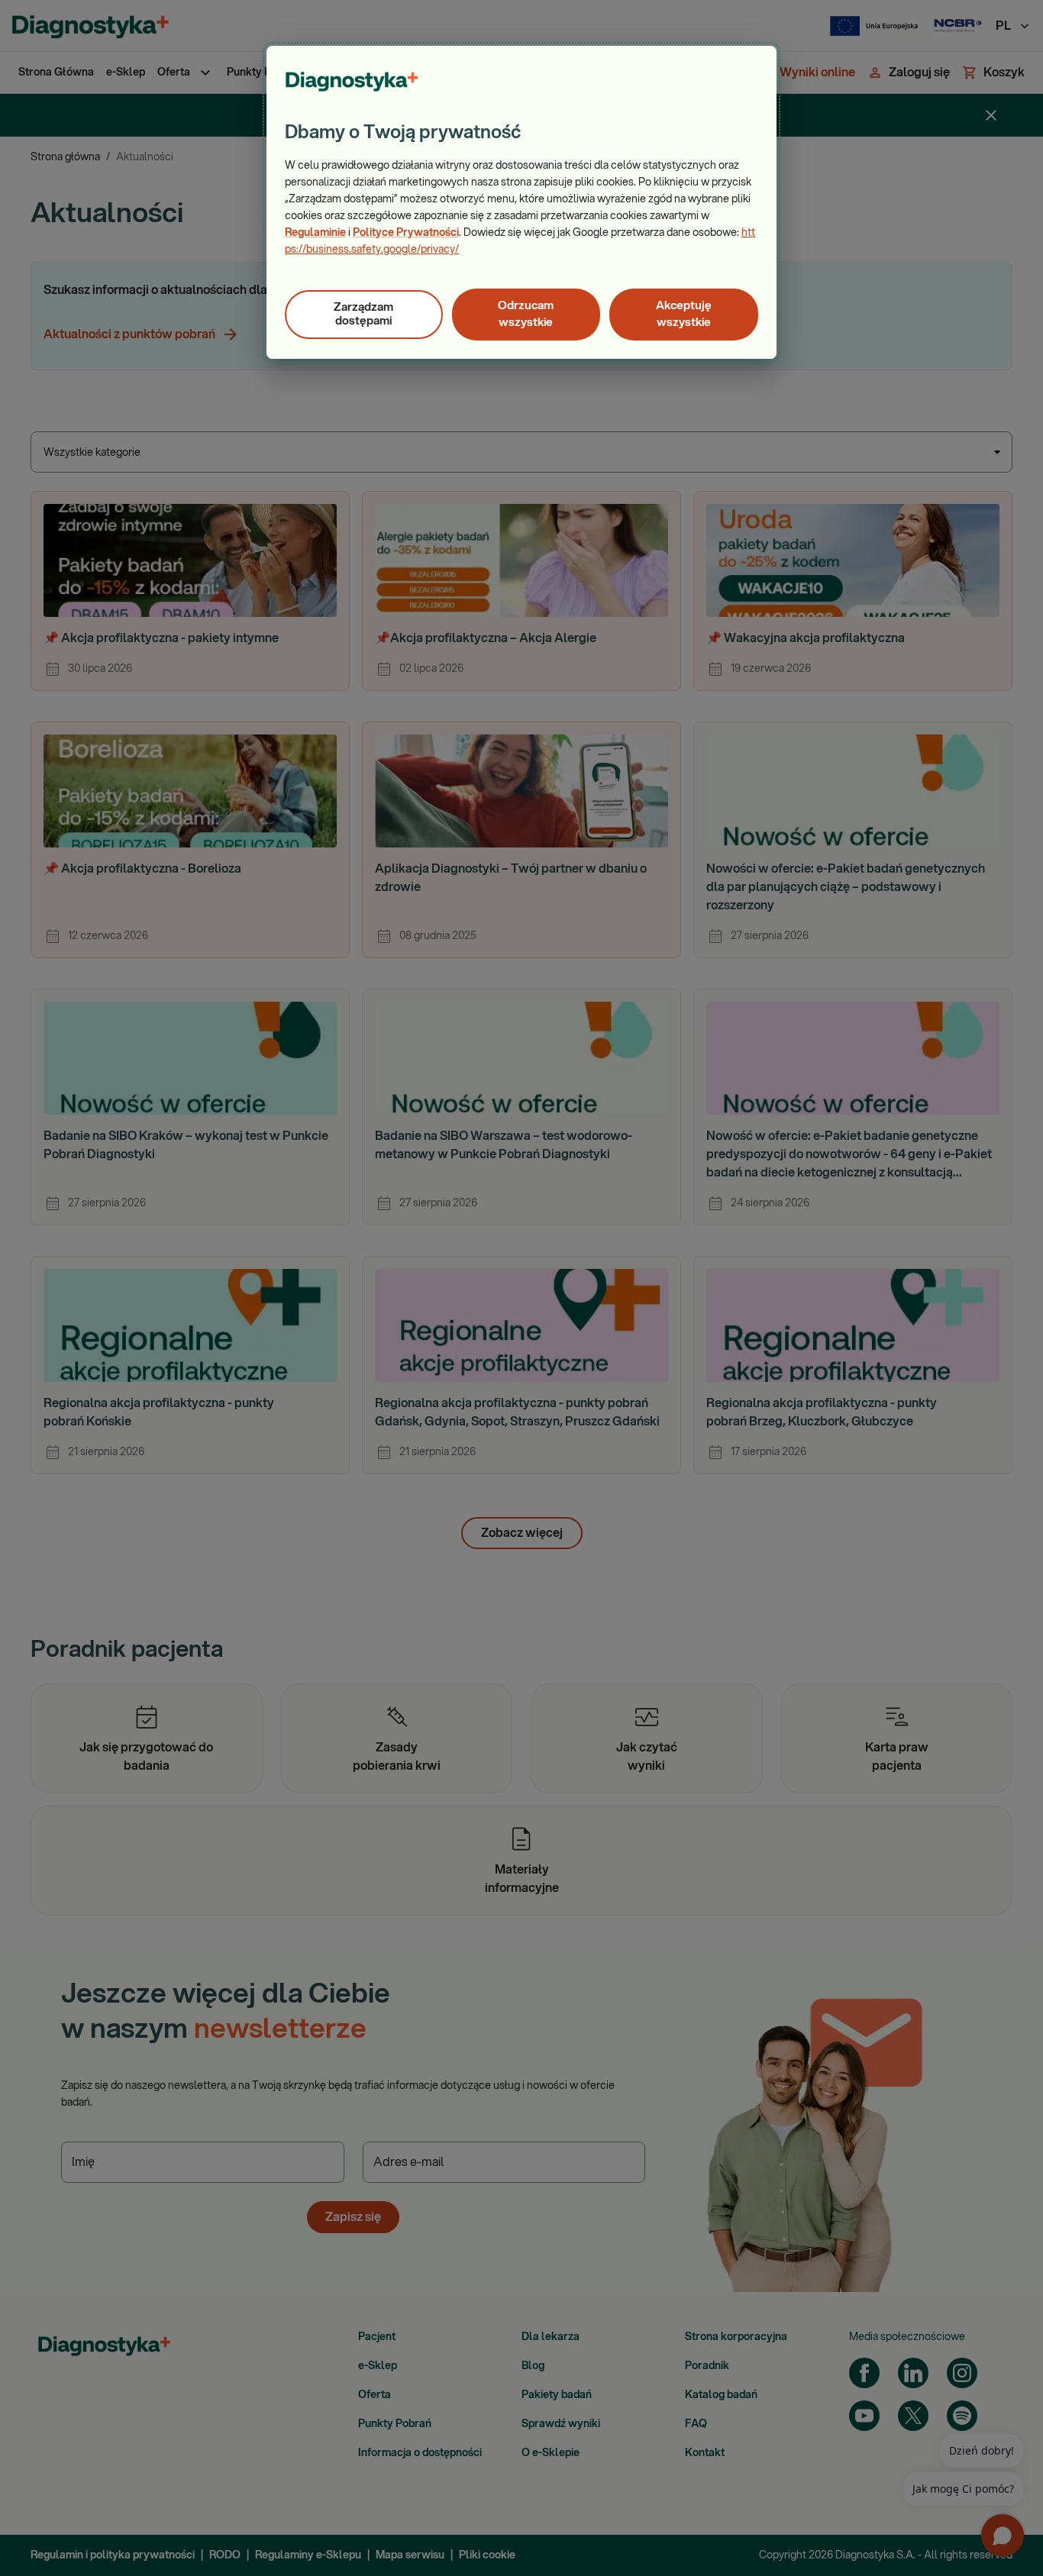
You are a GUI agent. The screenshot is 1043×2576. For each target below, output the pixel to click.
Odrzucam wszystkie (526, 314)
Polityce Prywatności (406, 233)
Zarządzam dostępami (363, 314)
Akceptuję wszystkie (684, 314)
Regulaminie (315, 233)
